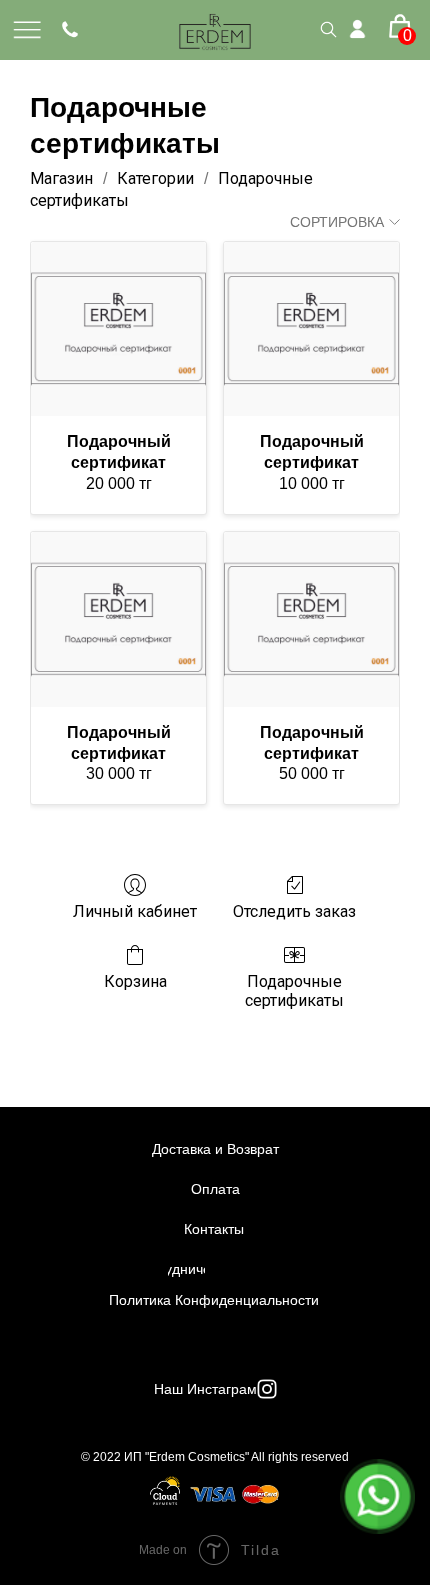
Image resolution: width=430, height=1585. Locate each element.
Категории (155, 178)
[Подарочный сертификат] (118, 329)
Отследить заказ (294, 911)
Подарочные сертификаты (294, 991)
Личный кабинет (135, 911)
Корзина (135, 981)
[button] (403, 20)
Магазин (61, 178)
